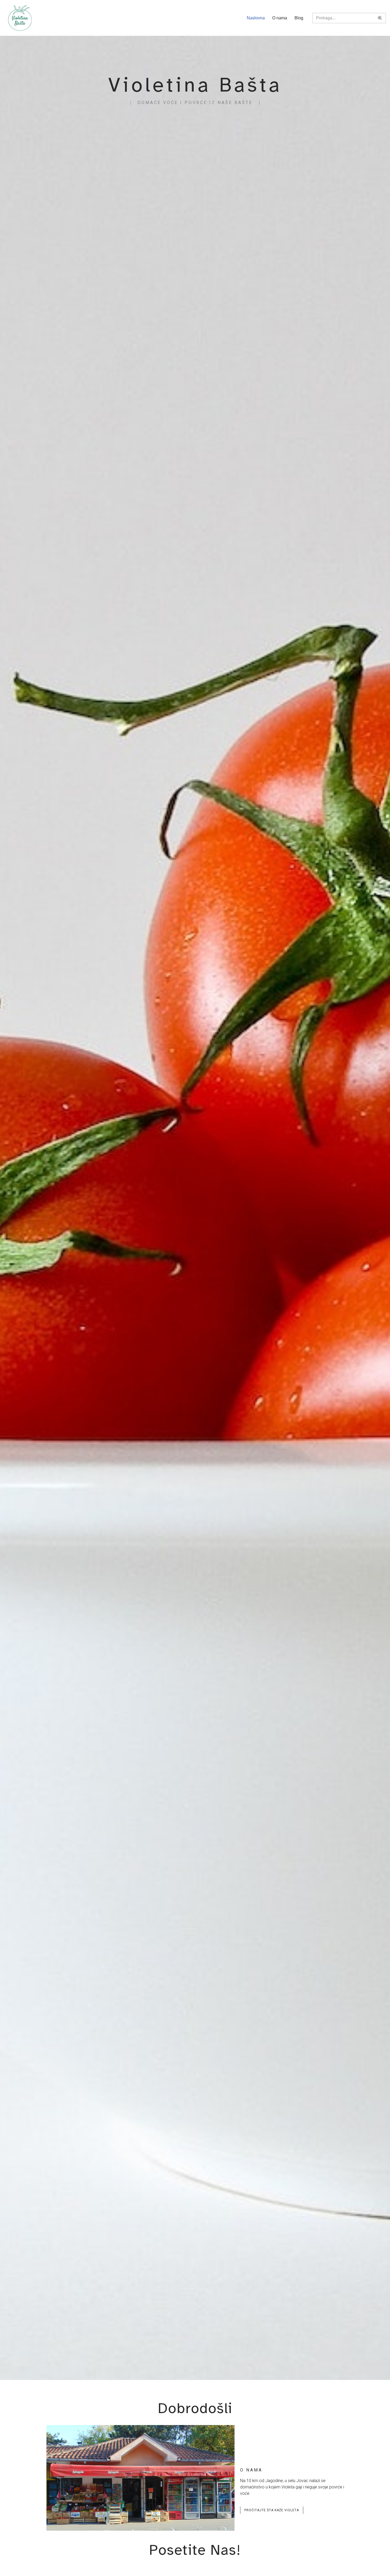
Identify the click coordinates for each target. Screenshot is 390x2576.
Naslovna (256, 18)
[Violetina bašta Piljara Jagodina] (20, 18)
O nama (280, 18)
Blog (299, 18)
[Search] (380, 18)
